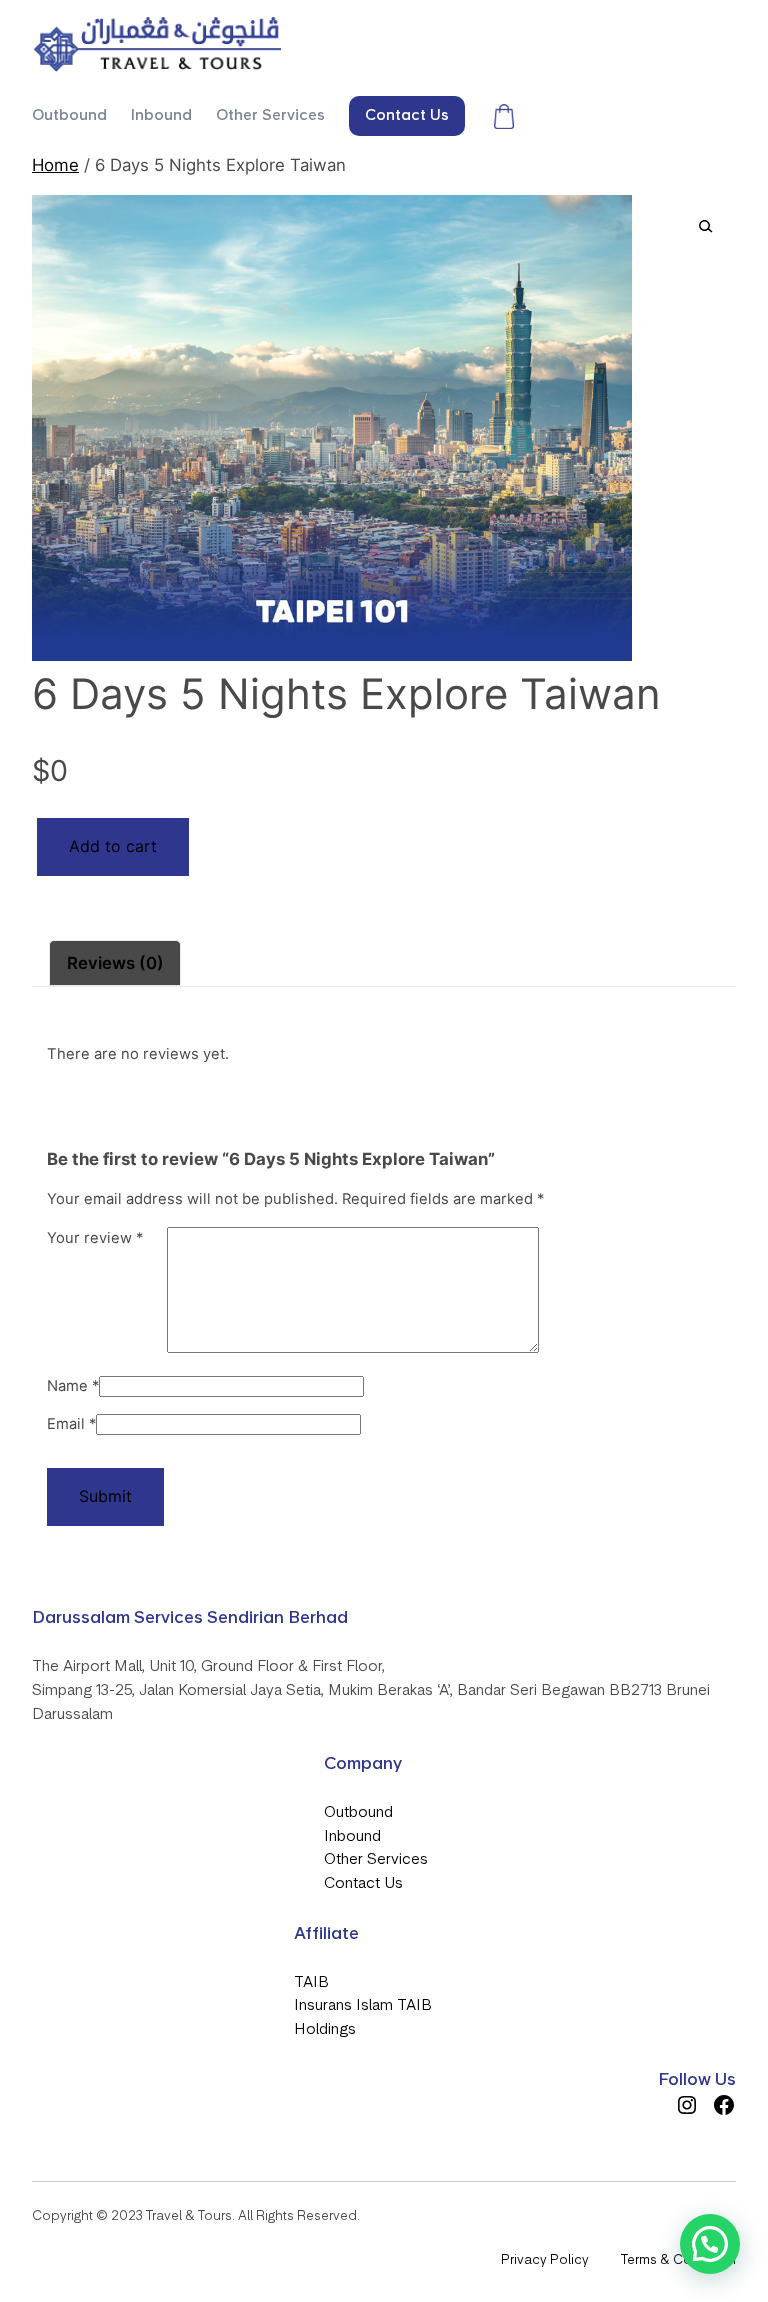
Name (73, 1386)
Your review (95, 1238)
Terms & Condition (678, 2259)
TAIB (311, 1982)
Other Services (376, 1859)
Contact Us (363, 1883)
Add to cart (113, 846)
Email (71, 1424)
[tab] (115, 963)
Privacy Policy (545, 2259)
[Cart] (504, 116)
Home (55, 165)
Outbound (358, 1812)
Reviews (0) (115, 963)
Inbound (352, 1836)
